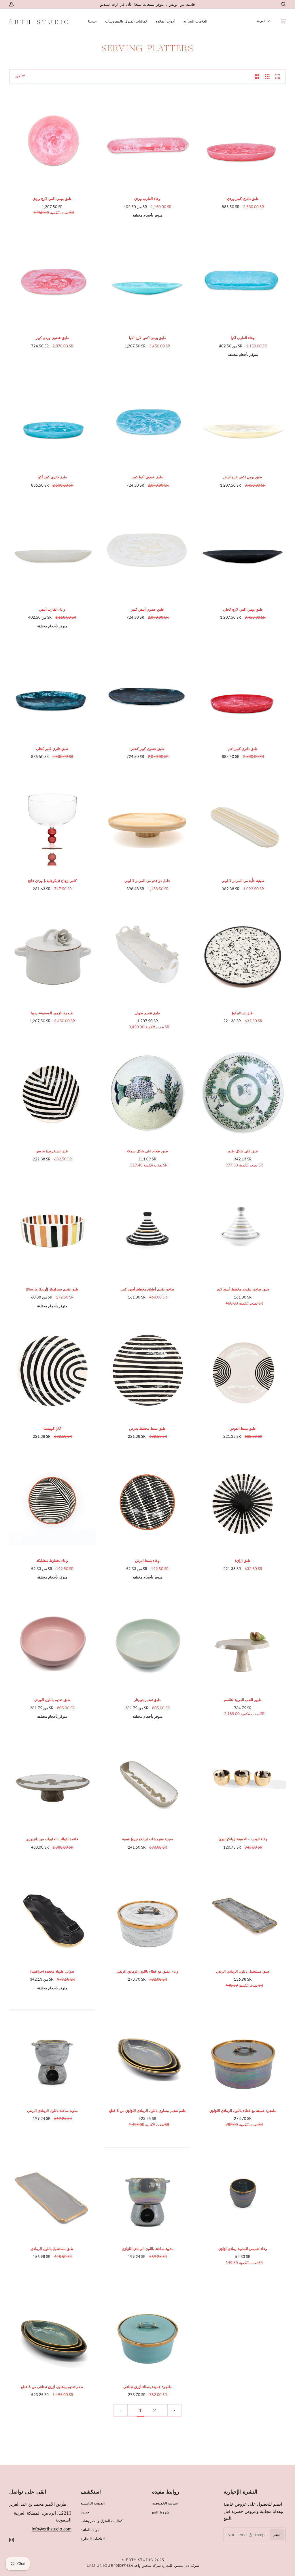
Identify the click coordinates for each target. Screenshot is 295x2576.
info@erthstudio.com (52, 2529)
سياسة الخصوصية (165, 2503)
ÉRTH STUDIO (140, 2560)
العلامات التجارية (93, 2539)
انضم (277, 2535)
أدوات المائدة (90, 2530)
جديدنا (85, 2512)
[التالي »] (174, 2411)
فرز (18, 76)
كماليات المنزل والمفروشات (102, 2521)
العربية (261, 21)
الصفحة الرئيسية (93, 2503)
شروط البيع (161, 2512)
